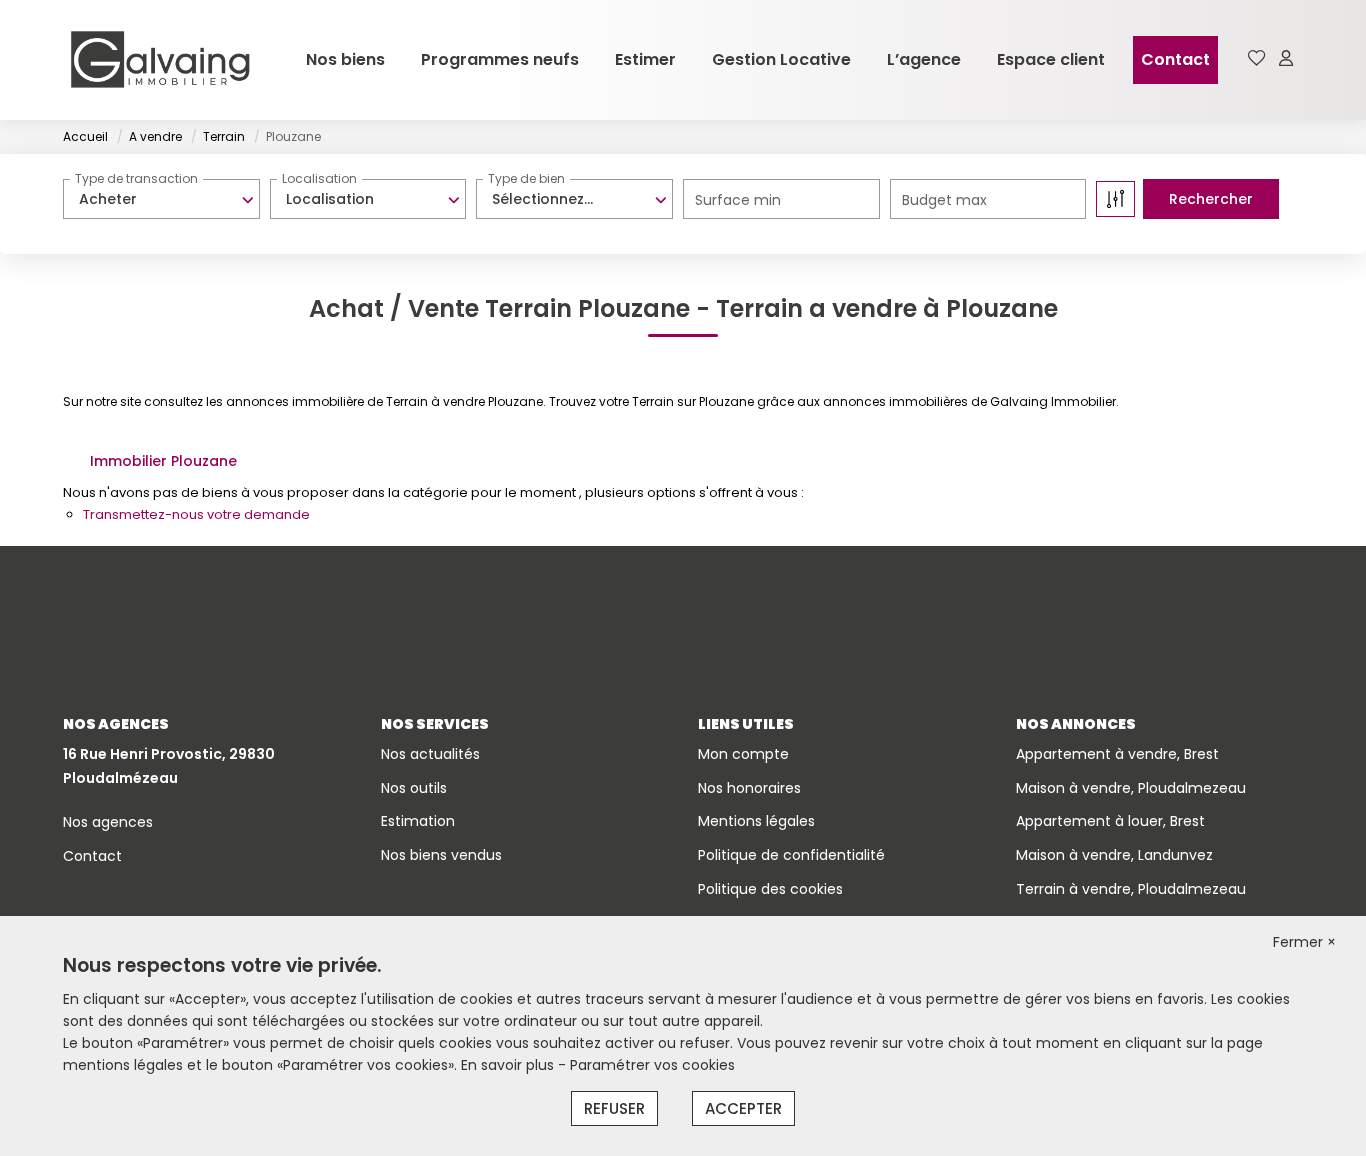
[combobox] (161, 199)
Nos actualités (430, 754)
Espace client (1051, 59)
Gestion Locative (781, 59)
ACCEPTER (743, 1108)
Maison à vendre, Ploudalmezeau (1131, 788)
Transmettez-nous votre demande (196, 514)
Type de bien (526, 178)
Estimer (645, 59)
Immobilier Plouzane (163, 461)
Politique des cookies (770, 889)
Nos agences (108, 822)
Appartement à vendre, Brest (1117, 754)
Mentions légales (756, 821)
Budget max (944, 200)
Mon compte (743, 754)
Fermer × (1304, 942)
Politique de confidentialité (791, 855)
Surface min (738, 200)
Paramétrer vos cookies (652, 1065)
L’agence (924, 59)
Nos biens (345, 59)
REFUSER (614, 1108)
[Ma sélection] (1257, 59)
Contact (1175, 59)
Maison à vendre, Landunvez (1114, 855)
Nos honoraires (749, 788)
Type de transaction (136, 178)
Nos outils (414, 788)
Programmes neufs (500, 59)
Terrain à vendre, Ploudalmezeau (1131, 889)
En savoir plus (509, 1065)
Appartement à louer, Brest (1110, 821)
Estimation (418, 821)
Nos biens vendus (441, 855)
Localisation (319, 178)
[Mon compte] (1286, 59)
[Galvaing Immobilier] (160, 60)
